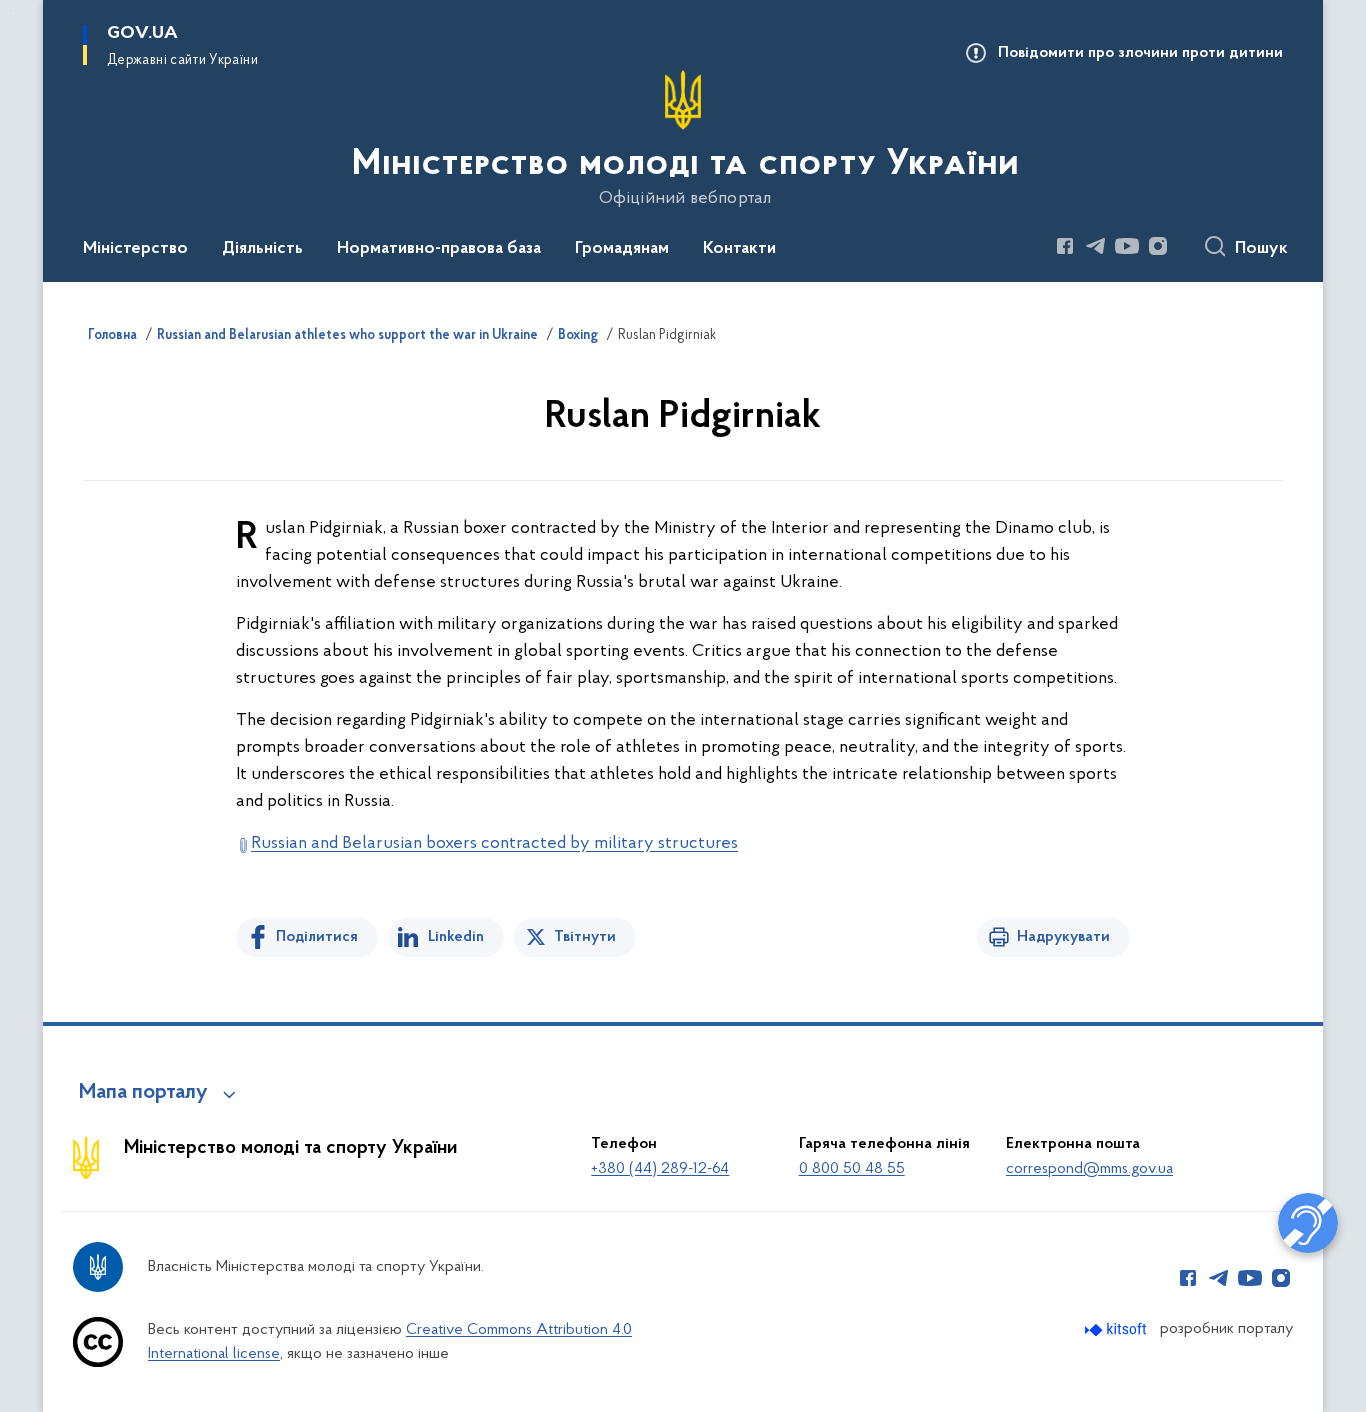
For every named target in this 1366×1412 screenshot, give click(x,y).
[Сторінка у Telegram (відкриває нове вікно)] (1096, 246)
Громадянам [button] (622, 249)
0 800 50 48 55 (852, 1169)
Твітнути (585, 937)
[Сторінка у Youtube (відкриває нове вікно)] (1127, 246)
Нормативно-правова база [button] (439, 249)
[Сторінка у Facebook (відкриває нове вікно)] (1065, 246)
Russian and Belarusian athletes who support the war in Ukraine (347, 336)
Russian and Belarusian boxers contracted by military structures (494, 844)
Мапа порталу (143, 1093)
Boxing (578, 336)
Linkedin (456, 937)
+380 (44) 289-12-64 (660, 1169)
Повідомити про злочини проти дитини (1140, 53)
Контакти (739, 249)
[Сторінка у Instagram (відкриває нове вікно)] (1158, 246)
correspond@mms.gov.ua (1089, 1169)
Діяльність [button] (262, 249)
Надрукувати (1063, 937)
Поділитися (317, 937)
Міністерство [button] (135, 249)
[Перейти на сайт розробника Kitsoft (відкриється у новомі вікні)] (1117, 1329)
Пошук (1261, 249)
